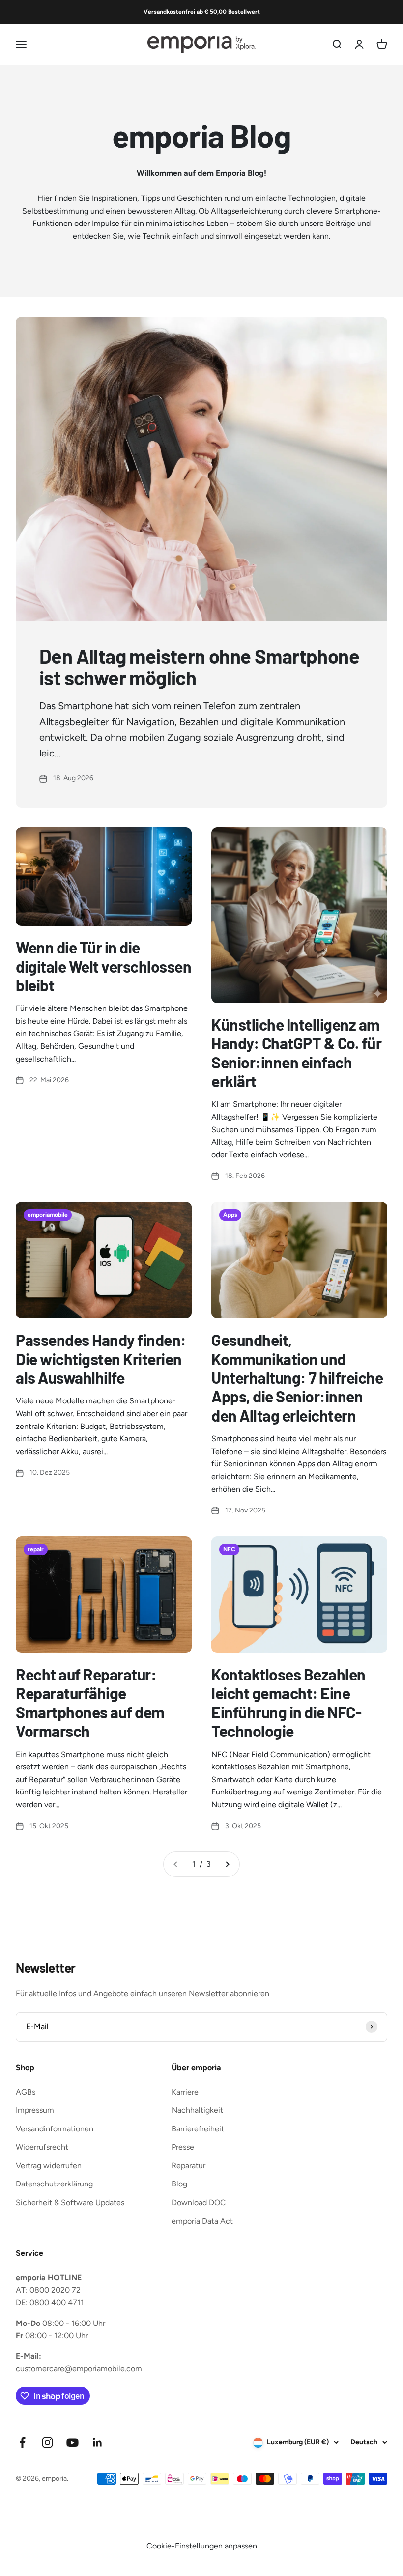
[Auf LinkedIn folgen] (98, 2443)
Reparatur (188, 2166)
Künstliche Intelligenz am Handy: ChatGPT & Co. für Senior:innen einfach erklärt (296, 1052)
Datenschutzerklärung (54, 2184)
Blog (179, 2184)
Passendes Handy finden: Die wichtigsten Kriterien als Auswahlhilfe (101, 1358)
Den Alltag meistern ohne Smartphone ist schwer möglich (199, 667)
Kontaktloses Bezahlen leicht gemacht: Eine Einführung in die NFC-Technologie (288, 1702)
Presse (183, 2147)
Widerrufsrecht (42, 2147)
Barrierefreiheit (198, 2129)
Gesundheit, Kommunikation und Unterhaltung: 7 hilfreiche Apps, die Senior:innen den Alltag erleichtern (297, 1377)
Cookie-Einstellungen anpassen (202, 2546)
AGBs (26, 2092)
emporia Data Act (202, 2221)
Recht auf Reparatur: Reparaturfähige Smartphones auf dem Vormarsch (90, 1702)
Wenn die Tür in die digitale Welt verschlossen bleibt (104, 966)
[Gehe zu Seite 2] (227, 1864)
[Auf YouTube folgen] (72, 2443)
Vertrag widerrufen (49, 2166)
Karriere (185, 2092)
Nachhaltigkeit (197, 2110)
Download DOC (199, 2202)
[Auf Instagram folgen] (47, 2443)
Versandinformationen (55, 2129)
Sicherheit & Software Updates (70, 2202)
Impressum (35, 2110)
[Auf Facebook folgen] (22, 2443)
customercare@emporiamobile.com (79, 2368)
